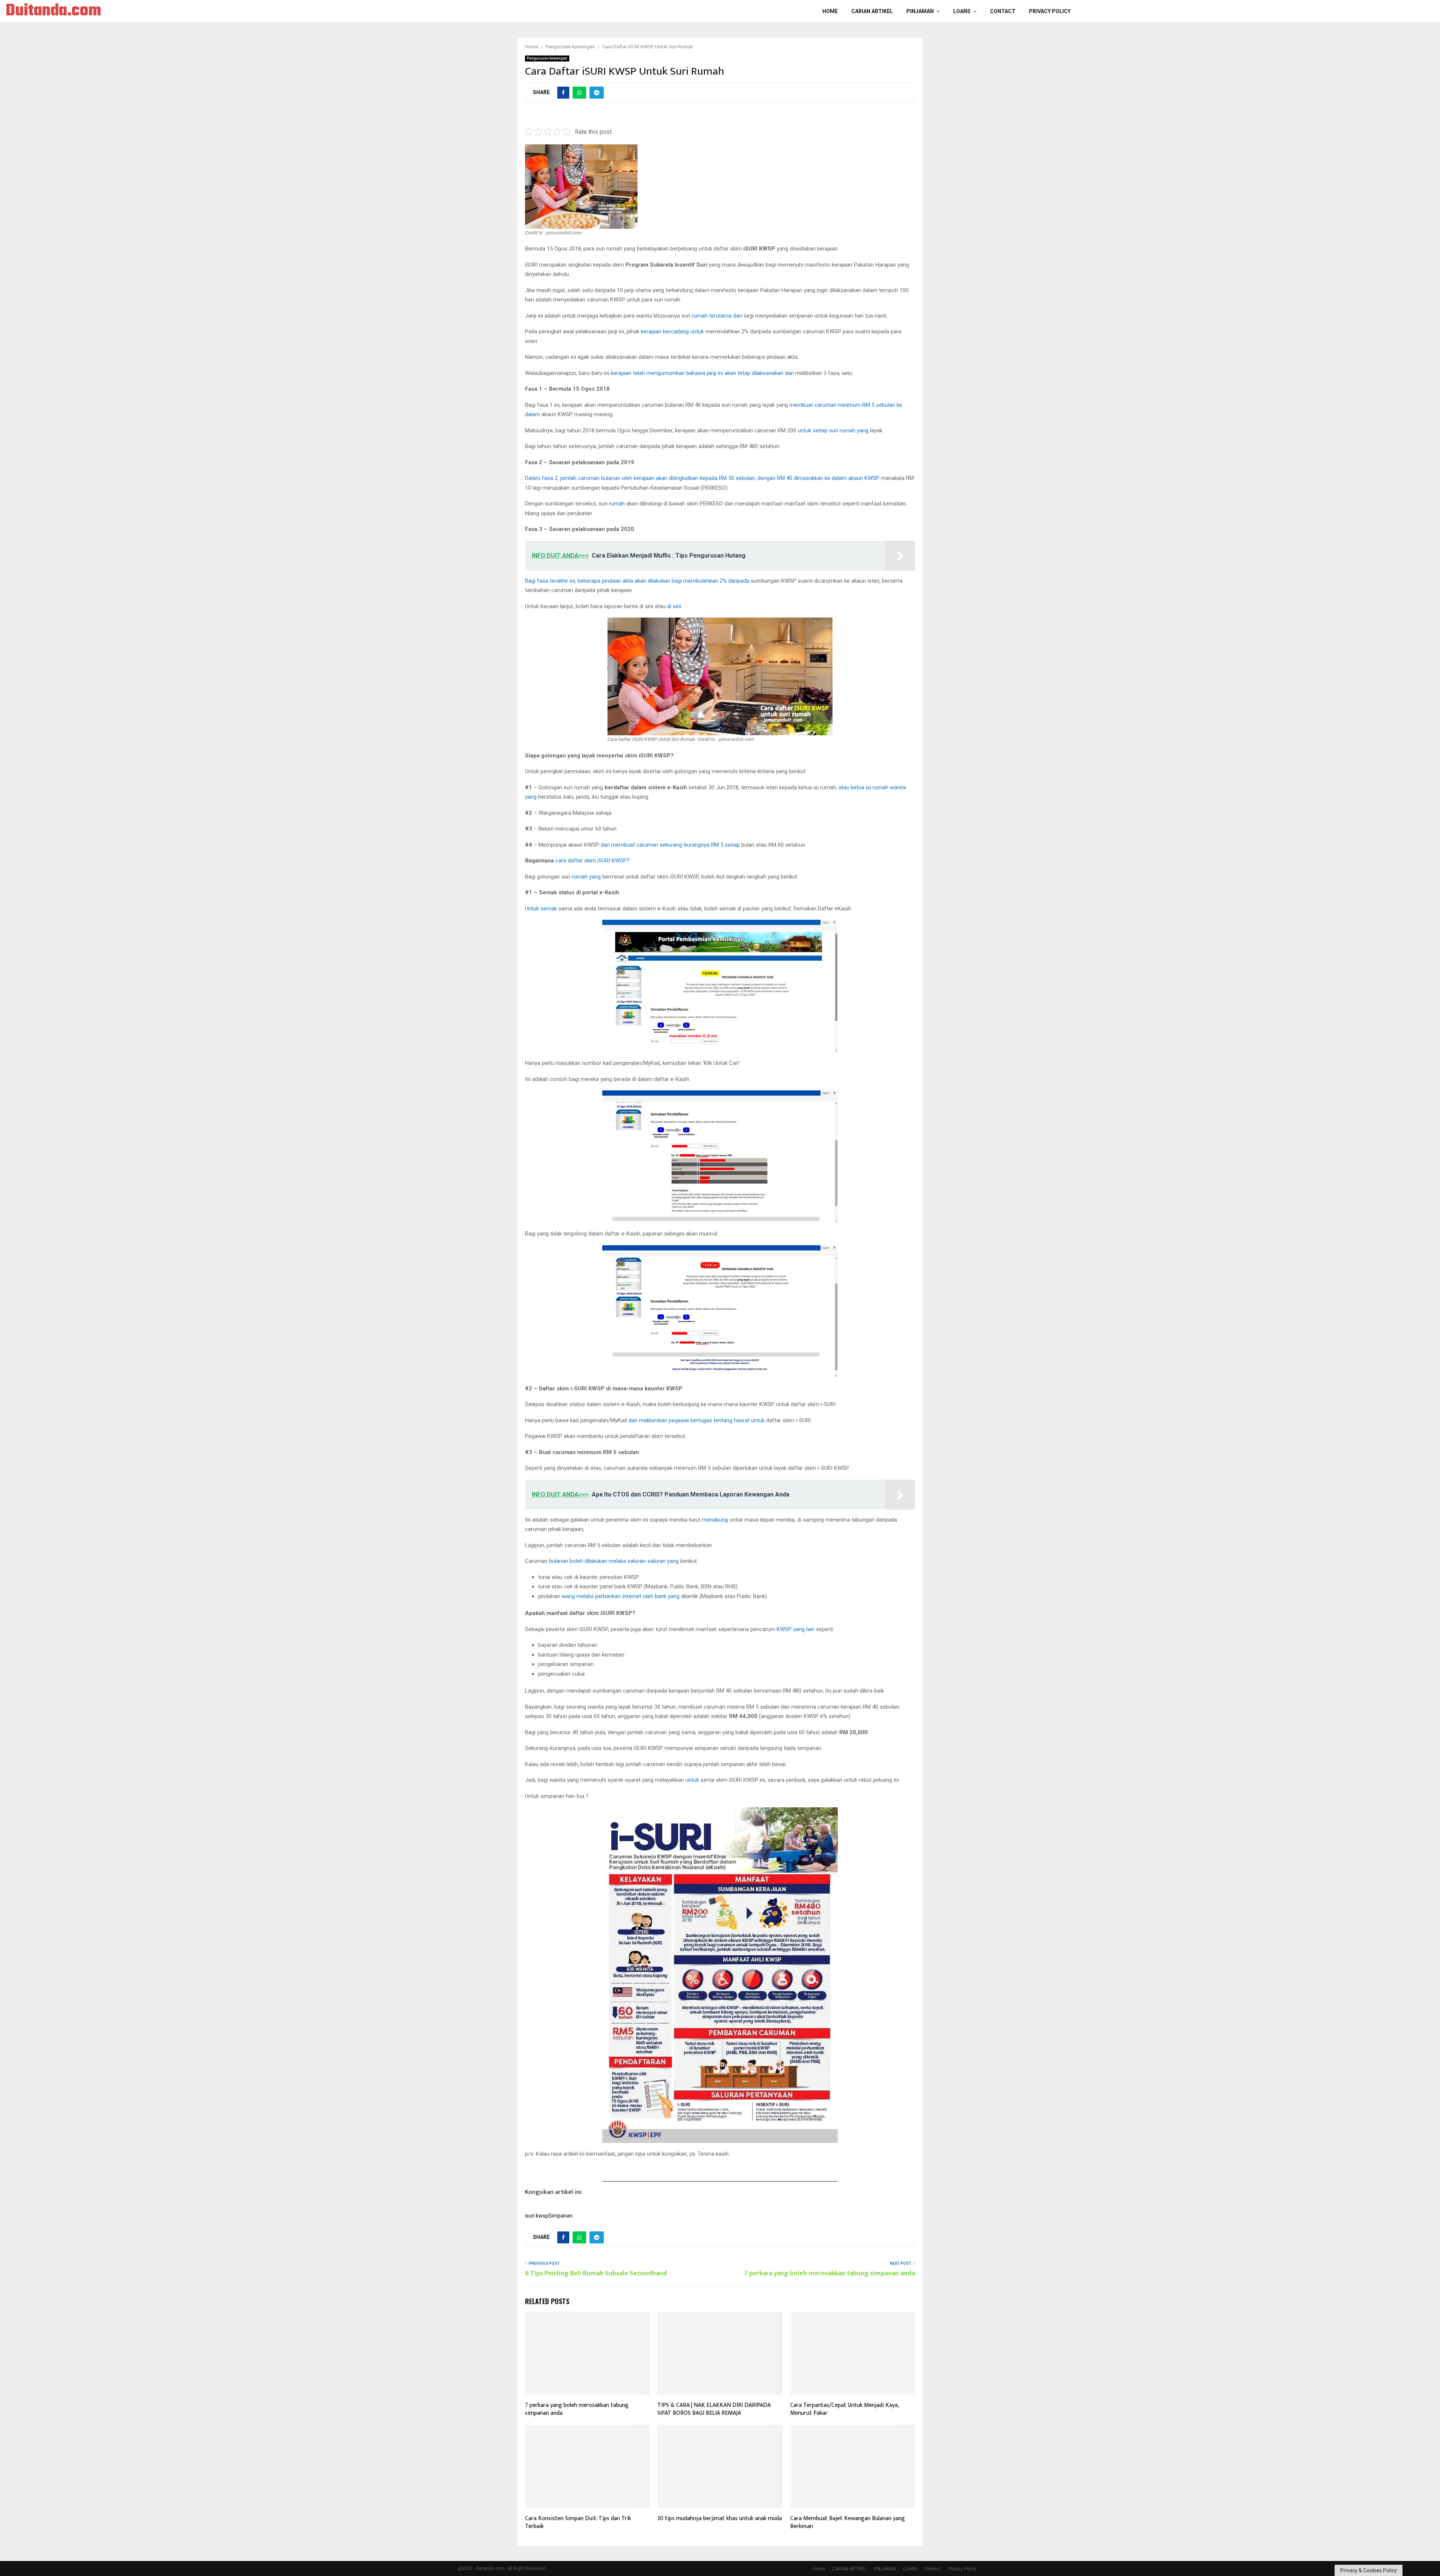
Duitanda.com (53, 11)
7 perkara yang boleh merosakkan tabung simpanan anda (830, 2273)
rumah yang (586, 877)
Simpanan (560, 2216)
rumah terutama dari (717, 316)
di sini (674, 606)
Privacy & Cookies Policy (1369, 2570)
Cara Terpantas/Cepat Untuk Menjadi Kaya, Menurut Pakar (844, 2409)
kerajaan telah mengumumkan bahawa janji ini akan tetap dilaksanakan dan (702, 373)
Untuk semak (541, 909)
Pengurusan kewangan (547, 58)
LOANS (962, 11)
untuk (692, 1780)
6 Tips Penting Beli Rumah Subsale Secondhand (596, 2273)
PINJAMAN (920, 11)
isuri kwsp (537, 2216)
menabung (715, 1520)
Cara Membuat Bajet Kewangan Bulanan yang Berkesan (847, 2522)
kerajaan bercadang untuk (672, 331)
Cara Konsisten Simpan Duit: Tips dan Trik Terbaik (578, 2522)
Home (830, 11)
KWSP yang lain (796, 1629)
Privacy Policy (1050, 11)
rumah (617, 504)
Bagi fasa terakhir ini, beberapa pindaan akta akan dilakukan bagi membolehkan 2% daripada (637, 581)
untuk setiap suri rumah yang (833, 430)
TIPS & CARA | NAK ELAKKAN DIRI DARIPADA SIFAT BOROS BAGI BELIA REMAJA (714, 2409)
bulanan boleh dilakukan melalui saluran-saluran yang (614, 1561)
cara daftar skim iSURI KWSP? (592, 861)
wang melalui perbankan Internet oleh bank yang (621, 1596)
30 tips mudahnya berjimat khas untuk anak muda (720, 2518)
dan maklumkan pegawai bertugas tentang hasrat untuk (697, 1420)
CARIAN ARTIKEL (872, 11)
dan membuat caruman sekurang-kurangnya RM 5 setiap (670, 845)
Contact (1003, 11)
